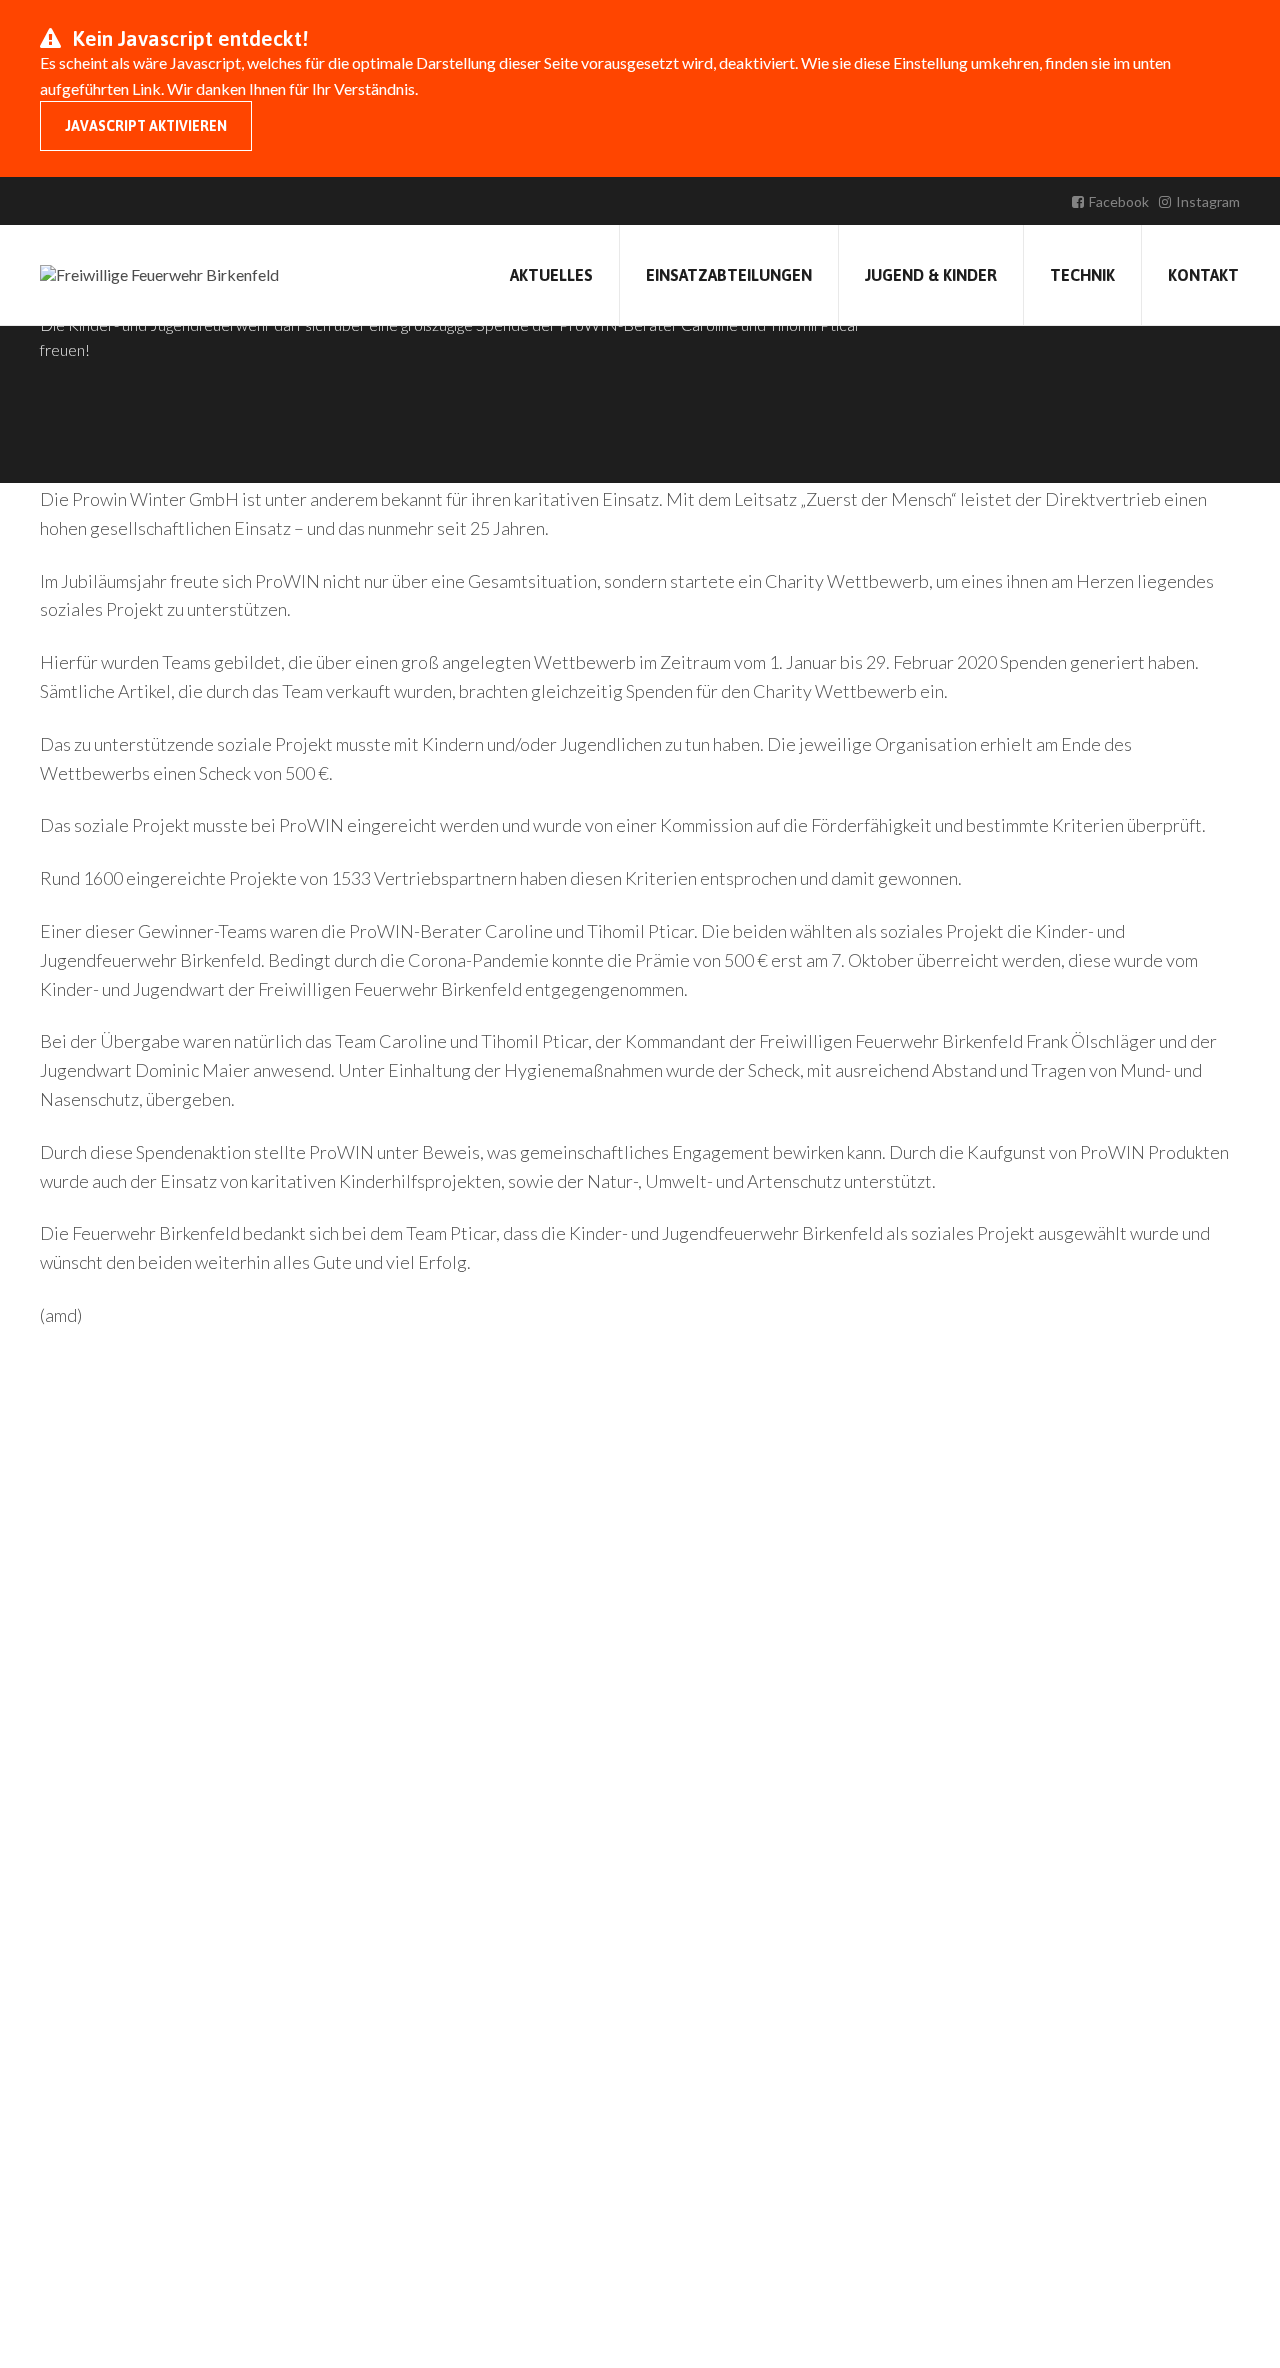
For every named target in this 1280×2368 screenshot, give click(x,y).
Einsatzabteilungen (729, 275)
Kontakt (1203, 275)
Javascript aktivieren (146, 126)
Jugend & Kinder (931, 275)
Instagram (1208, 201)
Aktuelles (551, 275)
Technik (1082, 275)
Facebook (1119, 201)
